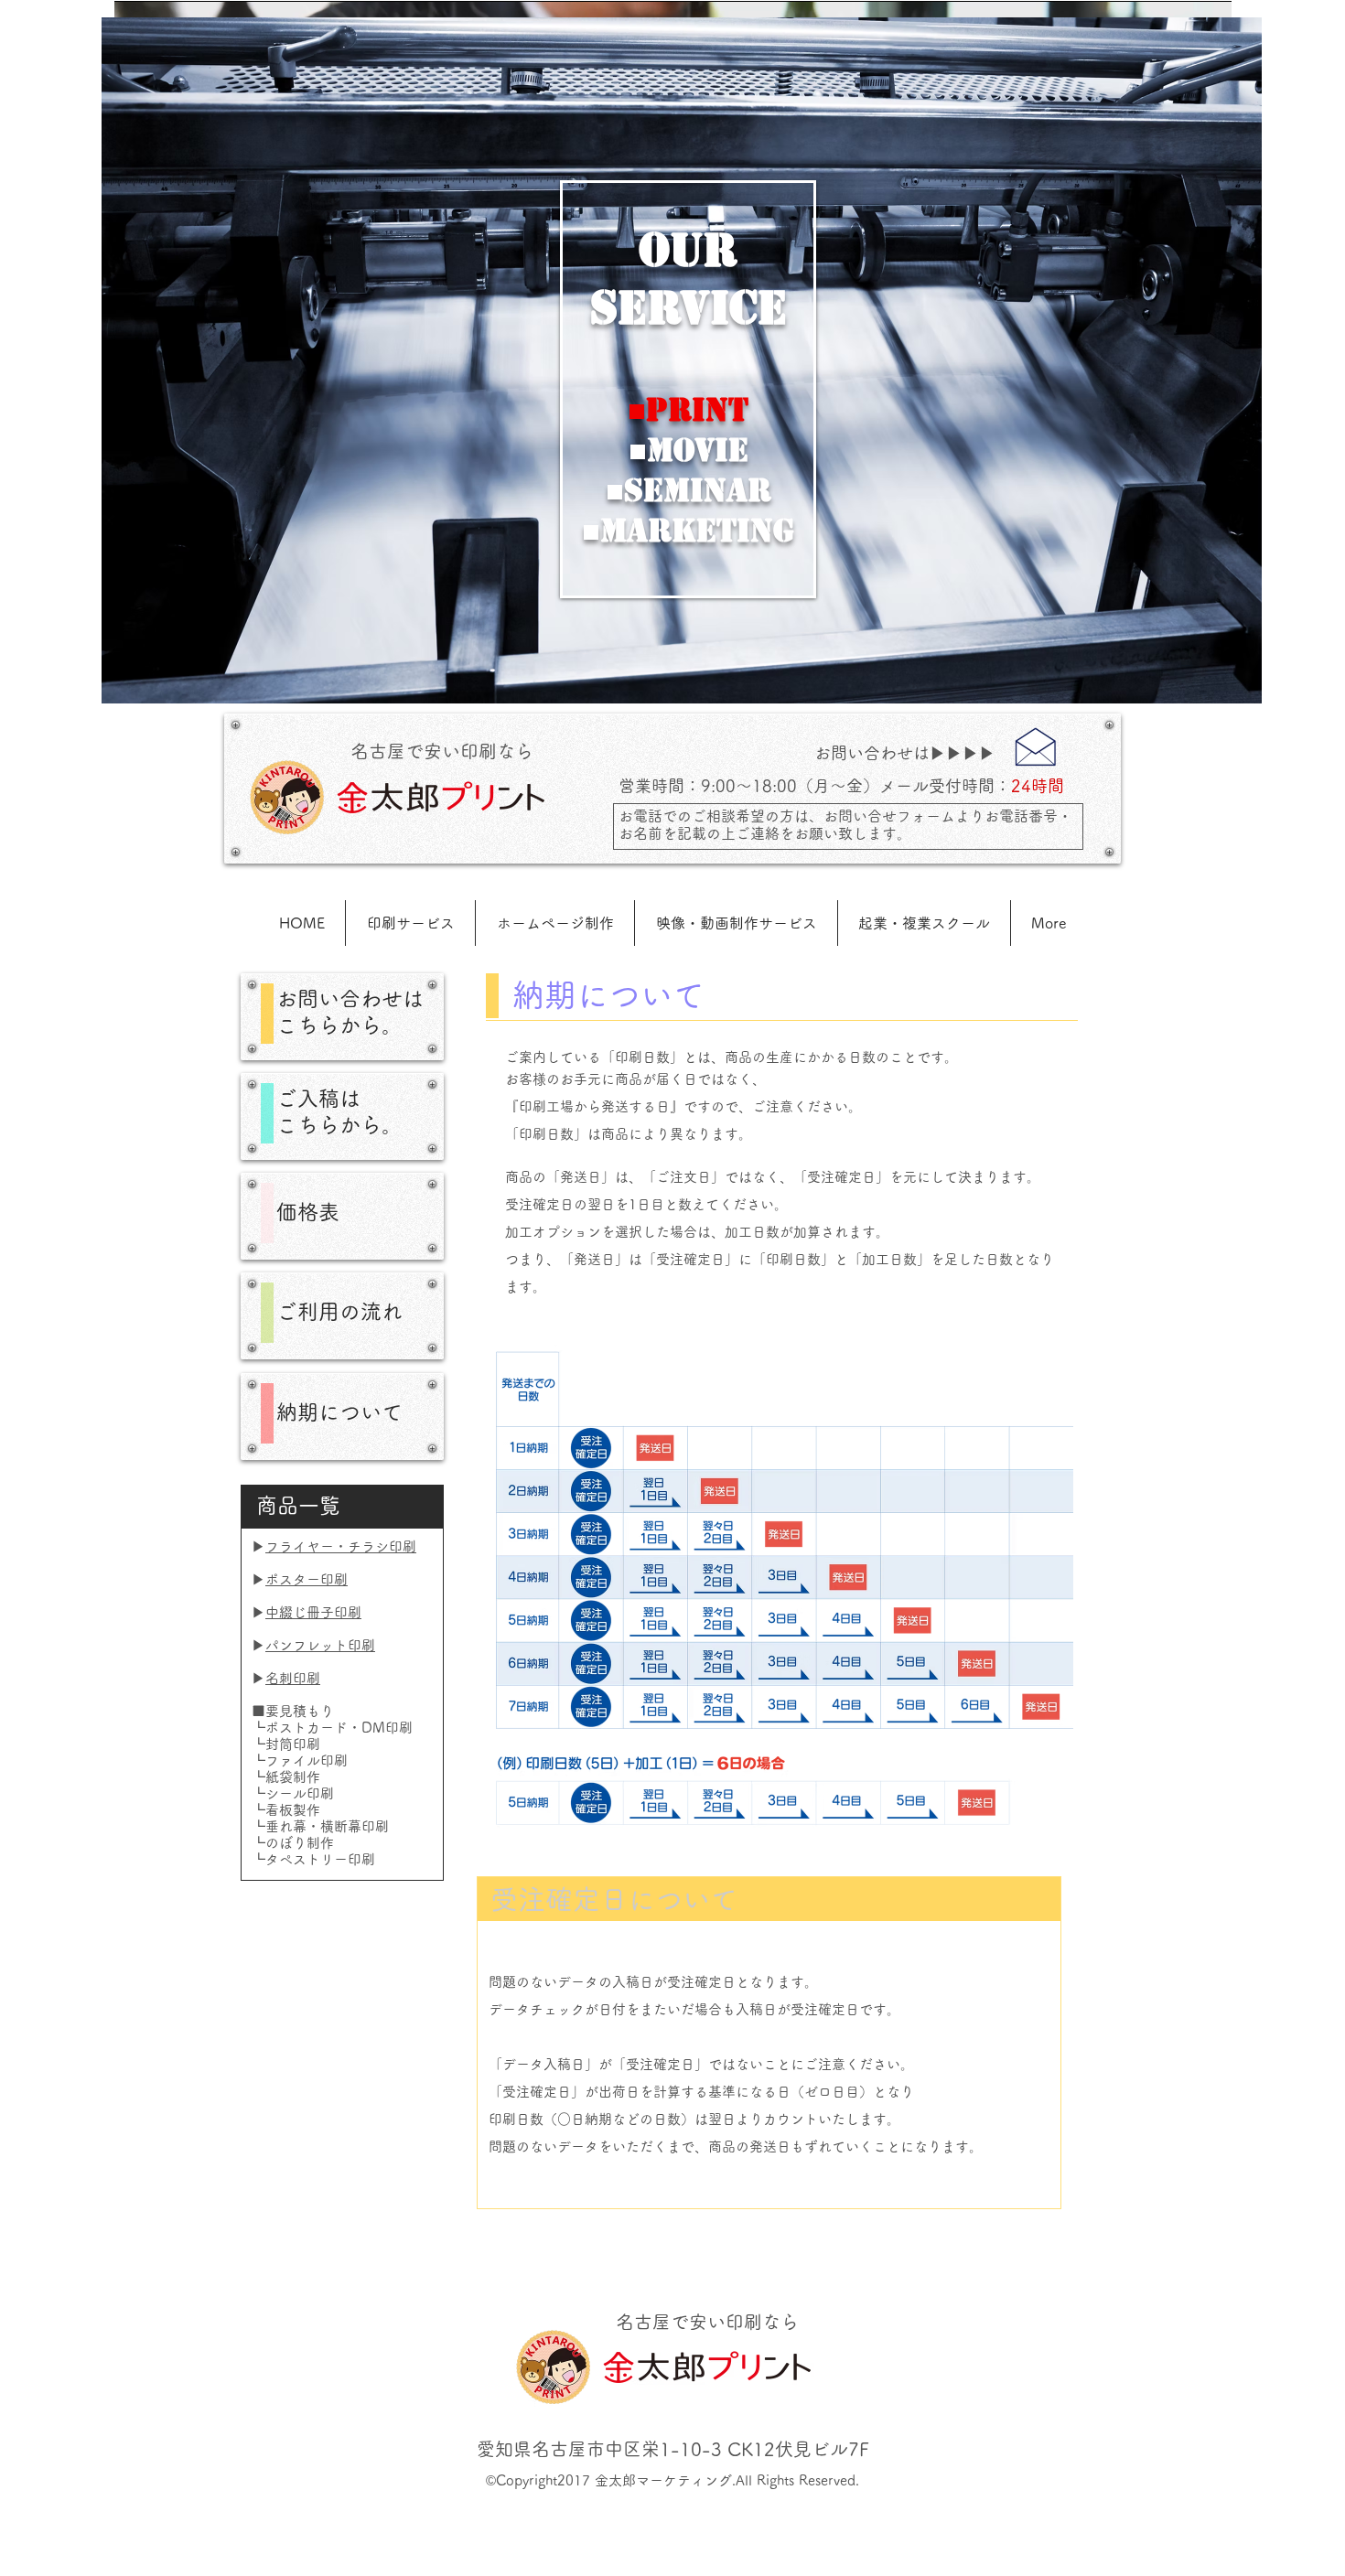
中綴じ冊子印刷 (313, 1612)
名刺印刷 (293, 1678)
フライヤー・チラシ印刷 (341, 1546)
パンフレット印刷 (320, 1645)
